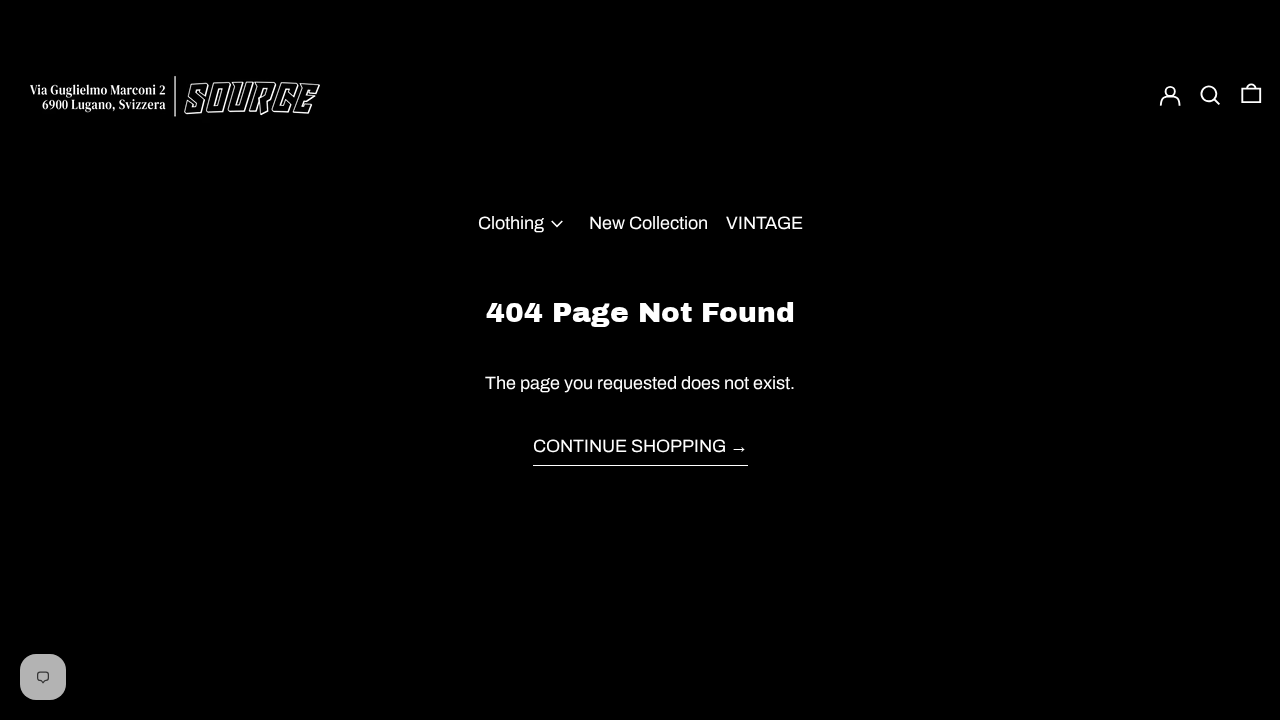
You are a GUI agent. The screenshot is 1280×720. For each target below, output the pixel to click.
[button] (1210, 95)
